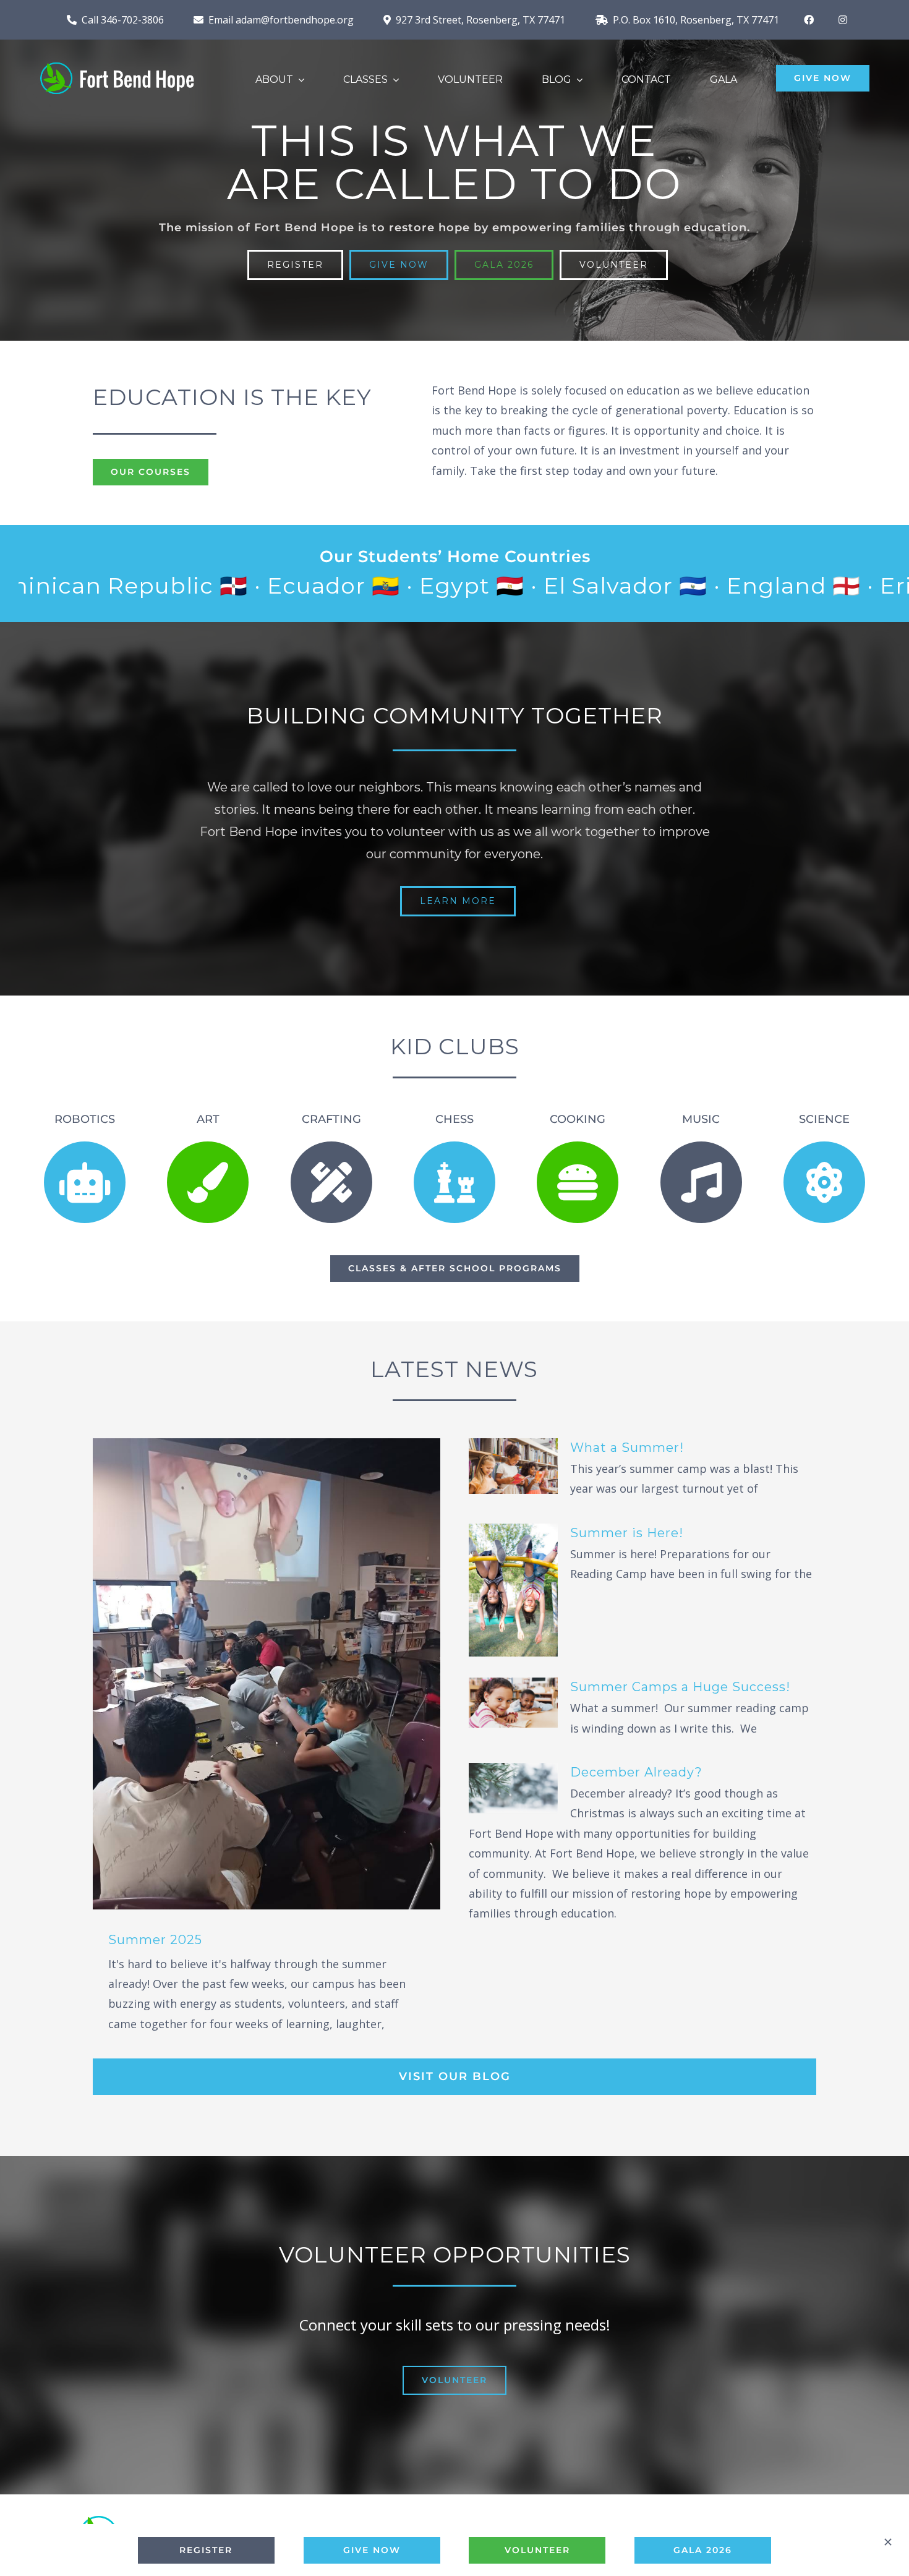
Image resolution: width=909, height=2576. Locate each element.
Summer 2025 (155, 1940)
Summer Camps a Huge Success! (680, 1687)
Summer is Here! (627, 1533)
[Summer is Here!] (513, 1590)
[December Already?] (513, 1788)
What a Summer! (627, 1448)
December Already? (636, 1772)
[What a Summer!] (513, 1466)
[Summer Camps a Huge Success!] (513, 1703)
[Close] (888, 2542)
